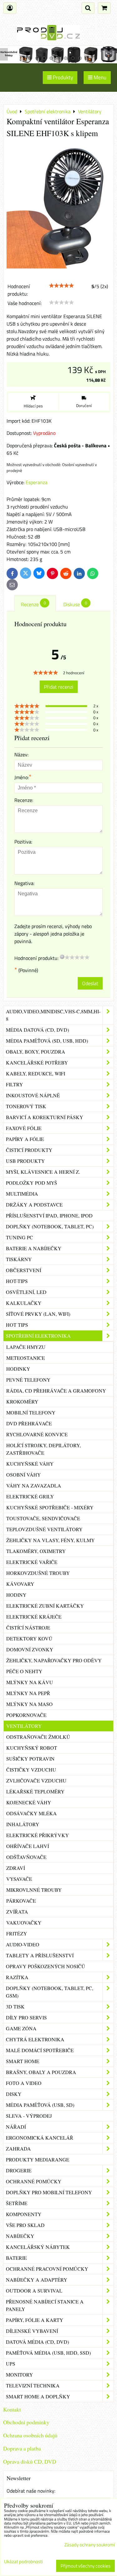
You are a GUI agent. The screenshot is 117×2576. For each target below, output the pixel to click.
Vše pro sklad (25, 2225)
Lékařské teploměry (35, 1791)
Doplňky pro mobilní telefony (49, 2192)
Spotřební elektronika (38, 1336)
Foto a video (24, 2083)
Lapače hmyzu (26, 1347)
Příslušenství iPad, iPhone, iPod (49, 1215)
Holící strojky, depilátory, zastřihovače (44, 1449)
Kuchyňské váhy (30, 1464)
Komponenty (24, 2214)
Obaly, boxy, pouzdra (36, 1052)
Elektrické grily (30, 1496)
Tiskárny (19, 1259)
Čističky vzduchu (31, 1770)
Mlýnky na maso (29, 1704)
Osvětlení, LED (26, 1292)
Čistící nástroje (28, 1627)
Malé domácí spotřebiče (40, 2050)
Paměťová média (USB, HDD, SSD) (48, 2353)
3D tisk (15, 2006)
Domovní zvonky (30, 1649)
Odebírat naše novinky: (31, 2491)
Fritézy (17, 1933)
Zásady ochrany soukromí (90, 2545)
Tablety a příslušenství (40, 1955)
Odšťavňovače (26, 1857)
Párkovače (21, 1901)
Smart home (23, 2061)
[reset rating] (62, 957)
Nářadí (16, 2127)
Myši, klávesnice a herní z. (43, 1172)
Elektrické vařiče (32, 1562)
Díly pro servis (26, 2017)
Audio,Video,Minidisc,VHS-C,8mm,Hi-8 (53, 1015)
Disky (14, 2094)
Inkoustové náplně (33, 1095)
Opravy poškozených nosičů (46, 1966)
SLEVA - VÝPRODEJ (29, 2116)
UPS (11, 2364)
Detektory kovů (29, 1638)
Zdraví (16, 1868)
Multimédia (22, 1194)
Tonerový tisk (26, 1106)
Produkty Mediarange (38, 2159)
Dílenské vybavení (32, 2331)
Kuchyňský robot (32, 1748)
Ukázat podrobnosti (23, 2562)
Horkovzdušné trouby (38, 1573)
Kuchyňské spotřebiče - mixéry (50, 1507)
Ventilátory (24, 1726)
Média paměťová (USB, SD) (40, 2105)
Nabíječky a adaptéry (37, 2280)
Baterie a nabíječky (34, 1248)
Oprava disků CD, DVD (30, 2461)
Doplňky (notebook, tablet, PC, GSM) (50, 1992)
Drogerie (19, 2170)
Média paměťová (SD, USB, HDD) (47, 1041)
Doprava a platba (22, 2448)
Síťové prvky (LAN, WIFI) (38, 1314)
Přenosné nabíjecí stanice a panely (45, 2305)
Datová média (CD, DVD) (37, 2342)
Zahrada (18, 2148)
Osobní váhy (24, 1475)
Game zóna (21, 2028)
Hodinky (18, 1369)
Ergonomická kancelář (40, 2138)
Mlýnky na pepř (28, 1693)
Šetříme (17, 2203)
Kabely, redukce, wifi (36, 1073)
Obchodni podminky (26, 2422)
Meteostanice (26, 1358)
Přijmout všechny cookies (85, 2566)
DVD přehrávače (29, 1423)
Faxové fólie (24, 1128)
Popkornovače (26, 1715)
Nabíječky (20, 2236)
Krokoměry (22, 1401)
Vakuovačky (24, 1922)
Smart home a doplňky (38, 2396)
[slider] (61, 286)
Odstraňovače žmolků (38, 1737)
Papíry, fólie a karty (35, 2320)
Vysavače (19, 1879)
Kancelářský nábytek (38, 2247)
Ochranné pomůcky (34, 2181)
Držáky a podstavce (34, 1204)
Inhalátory (23, 1824)
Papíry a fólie (25, 1139)
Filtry (15, 1084)
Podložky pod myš (32, 1183)
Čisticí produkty (29, 1150)
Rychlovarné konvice (37, 1434)
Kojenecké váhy (29, 1802)
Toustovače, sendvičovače (43, 1518)
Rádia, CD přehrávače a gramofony (56, 1391)
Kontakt (12, 2409)
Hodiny (16, 1595)
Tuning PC (19, 1237)
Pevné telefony (28, 1380)
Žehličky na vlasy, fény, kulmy (51, 1540)
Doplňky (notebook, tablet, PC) (50, 1226)
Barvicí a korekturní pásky (45, 1117)
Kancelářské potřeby (37, 1062)
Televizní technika (33, 2385)
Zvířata (17, 1912)
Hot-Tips (17, 1281)
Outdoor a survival (34, 2291)
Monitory (19, 2374)
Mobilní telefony (31, 1412)
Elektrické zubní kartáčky (45, 1606)
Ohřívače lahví (28, 1846)
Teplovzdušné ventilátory (44, 1529)
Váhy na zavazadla (34, 1485)
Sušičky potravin (30, 1759)
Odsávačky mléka (32, 1813)
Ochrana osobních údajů (30, 2435)
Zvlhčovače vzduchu (36, 1780)
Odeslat (90, 983)
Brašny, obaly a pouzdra (41, 2072)
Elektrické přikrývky (38, 1835)
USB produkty (25, 1161)
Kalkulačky (24, 1303)
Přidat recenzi (59, 687)
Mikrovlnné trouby (34, 1890)
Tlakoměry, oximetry (36, 1551)
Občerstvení (24, 1270)
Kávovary (20, 1584)
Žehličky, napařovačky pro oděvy (54, 1660)
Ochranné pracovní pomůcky (47, 2269)
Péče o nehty (24, 1671)
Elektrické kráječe (34, 1617)
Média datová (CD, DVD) (37, 1030)
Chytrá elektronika (35, 2039)
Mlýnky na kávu (30, 1682)
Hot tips (17, 1325)
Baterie (16, 2258)
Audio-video (23, 1944)
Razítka (17, 1977)
